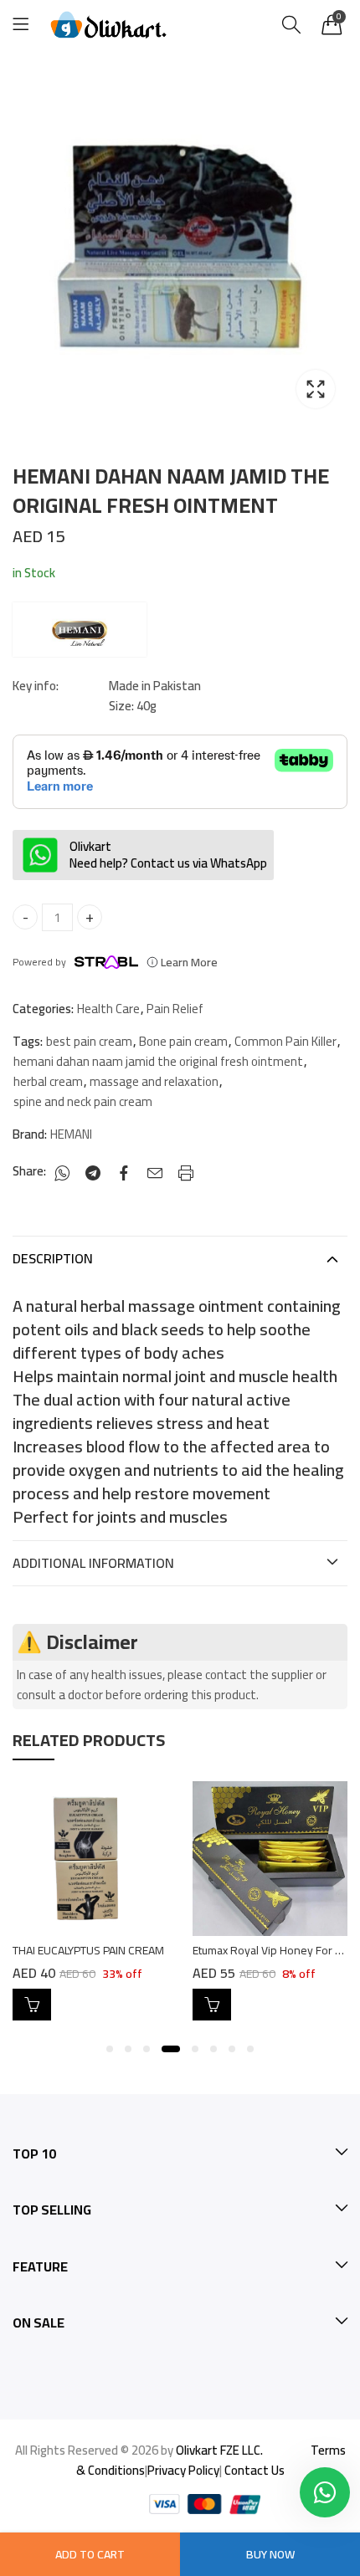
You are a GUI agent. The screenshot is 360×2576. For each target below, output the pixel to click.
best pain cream (89, 1042)
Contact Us (255, 2470)
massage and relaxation (154, 1082)
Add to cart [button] (32, 2005)
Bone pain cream (183, 1042)
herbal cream (48, 1082)
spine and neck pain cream (83, 1102)
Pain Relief (175, 1009)
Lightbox (316, 389)
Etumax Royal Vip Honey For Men (275, 1950)
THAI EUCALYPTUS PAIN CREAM (88, 1950)
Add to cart (90, 2554)
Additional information (93, 1563)
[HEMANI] (80, 630)
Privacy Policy (183, 2470)
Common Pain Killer (285, 1042)
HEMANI (71, 1134)
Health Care (108, 1009)
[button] (110, 2049)
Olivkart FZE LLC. (219, 2450)
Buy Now (270, 2554)
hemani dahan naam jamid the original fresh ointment (158, 1062)
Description (53, 1258)
